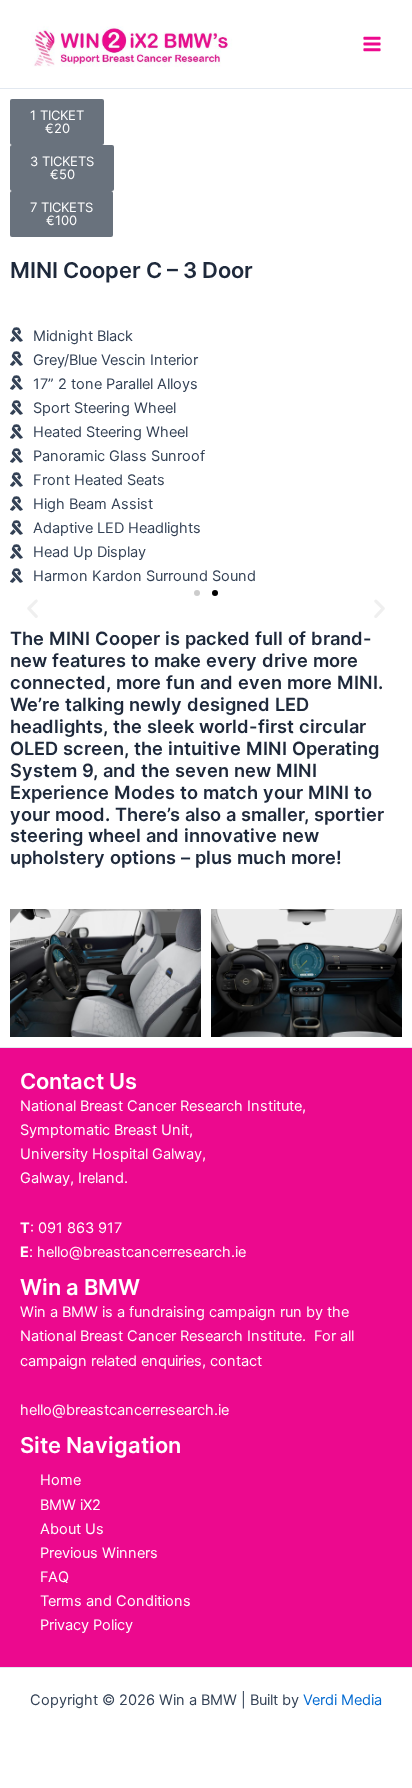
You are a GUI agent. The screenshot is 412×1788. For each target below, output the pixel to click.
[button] (32, 608)
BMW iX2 (70, 1505)
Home (60, 1480)
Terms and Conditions (115, 1601)
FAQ (54, 1577)
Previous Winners (99, 1553)
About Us (72, 1529)
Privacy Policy (86, 1625)
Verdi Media (342, 1700)
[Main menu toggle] (372, 44)
